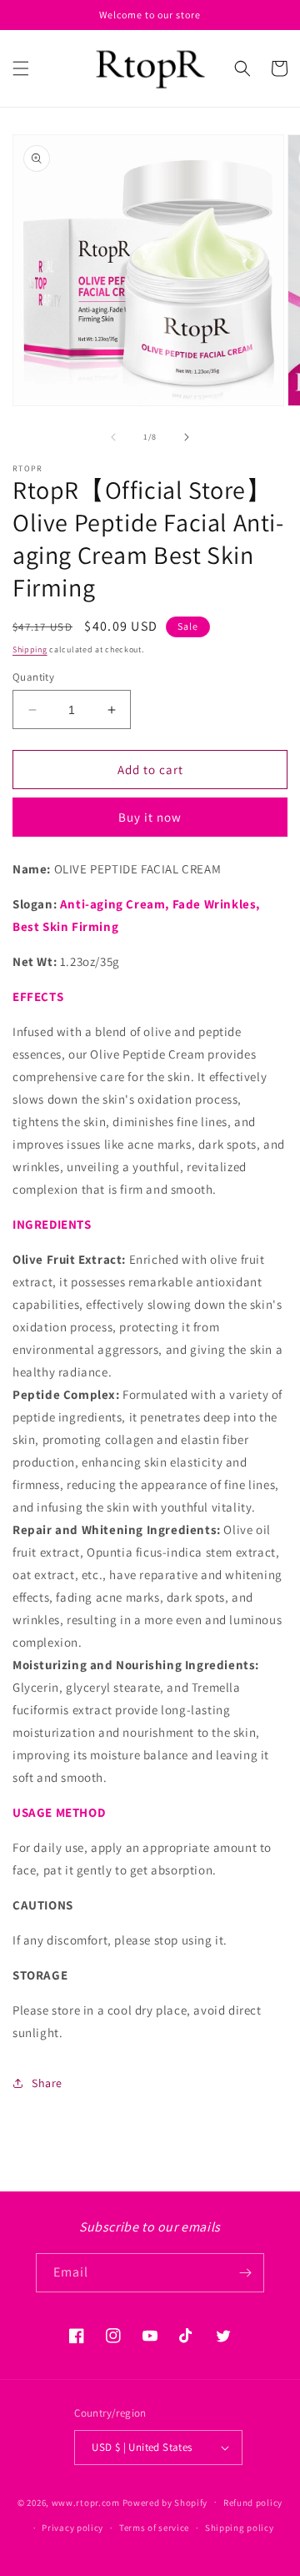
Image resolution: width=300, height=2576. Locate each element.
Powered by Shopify (165, 2502)
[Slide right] (187, 437)
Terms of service (154, 2528)
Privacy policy (72, 2528)
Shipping (30, 649)
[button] (21, 68)
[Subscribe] (245, 2273)
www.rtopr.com (86, 2502)
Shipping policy (240, 2528)
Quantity (33, 677)
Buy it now (150, 817)
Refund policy (253, 2503)
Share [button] (47, 2083)
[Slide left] (113, 437)
